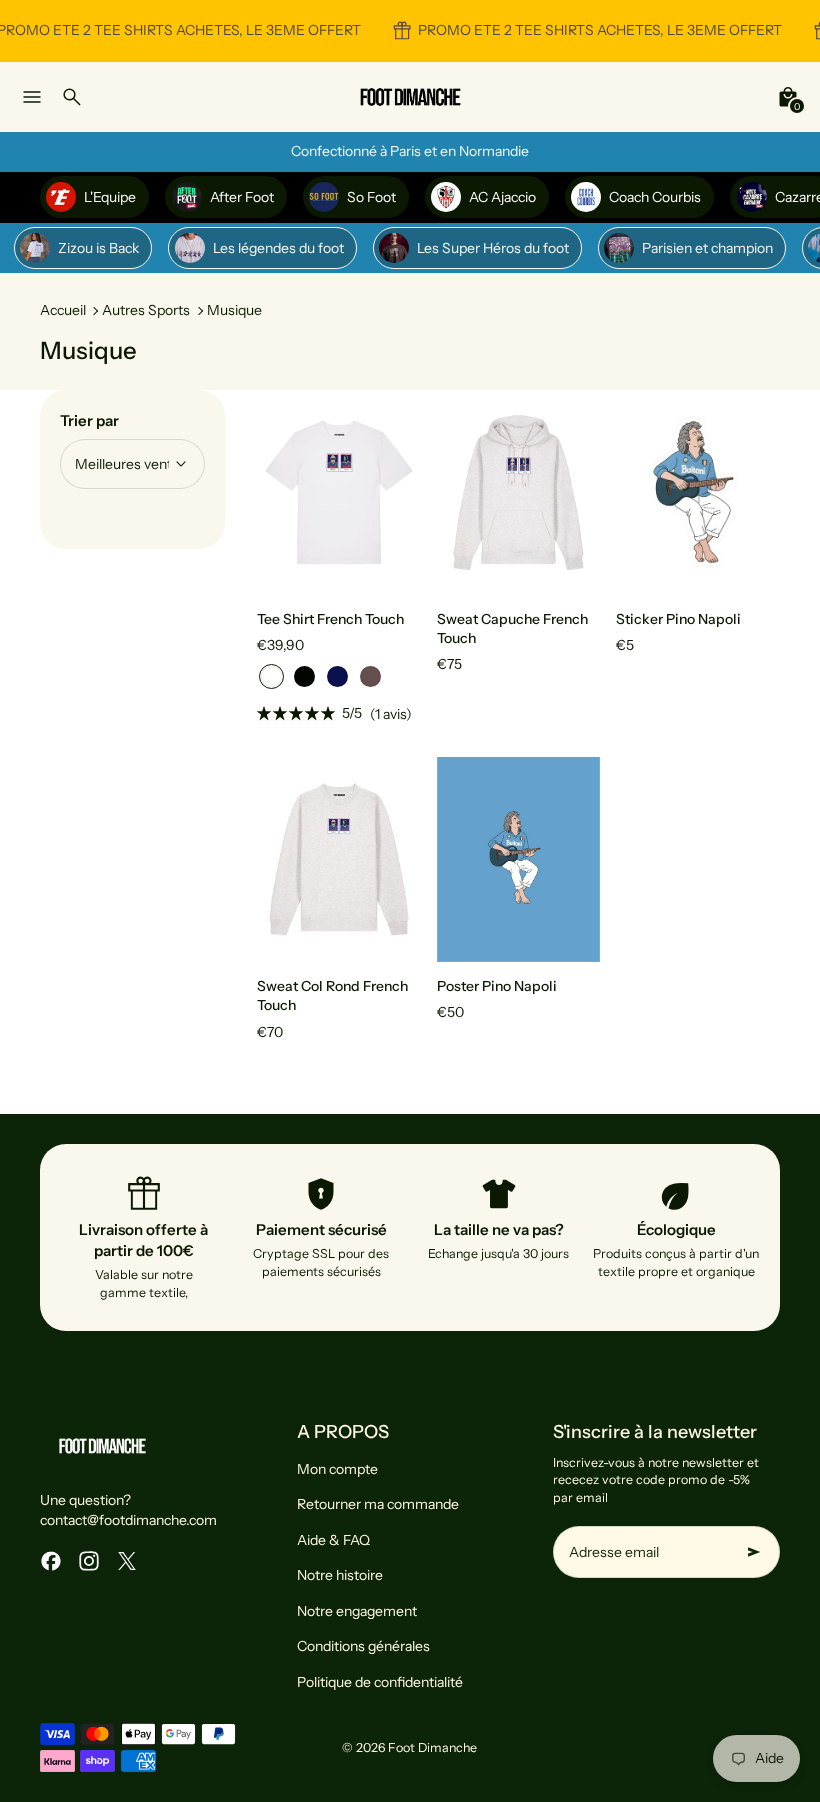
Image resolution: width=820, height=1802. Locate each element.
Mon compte (337, 1469)
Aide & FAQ (333, 1540)
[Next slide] (391, 492)
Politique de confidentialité (380, 1682)
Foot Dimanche (432, 1747)
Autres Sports (146, 310)
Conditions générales (363, 1646)
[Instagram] (89, 1561)
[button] (271, 676)
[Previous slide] (287, 492)
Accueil (63, 310)
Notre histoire (340, 1575)
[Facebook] (51, 1561)
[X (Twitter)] (127, 1561)
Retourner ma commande (378, 1504)
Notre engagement (357, 1611)
